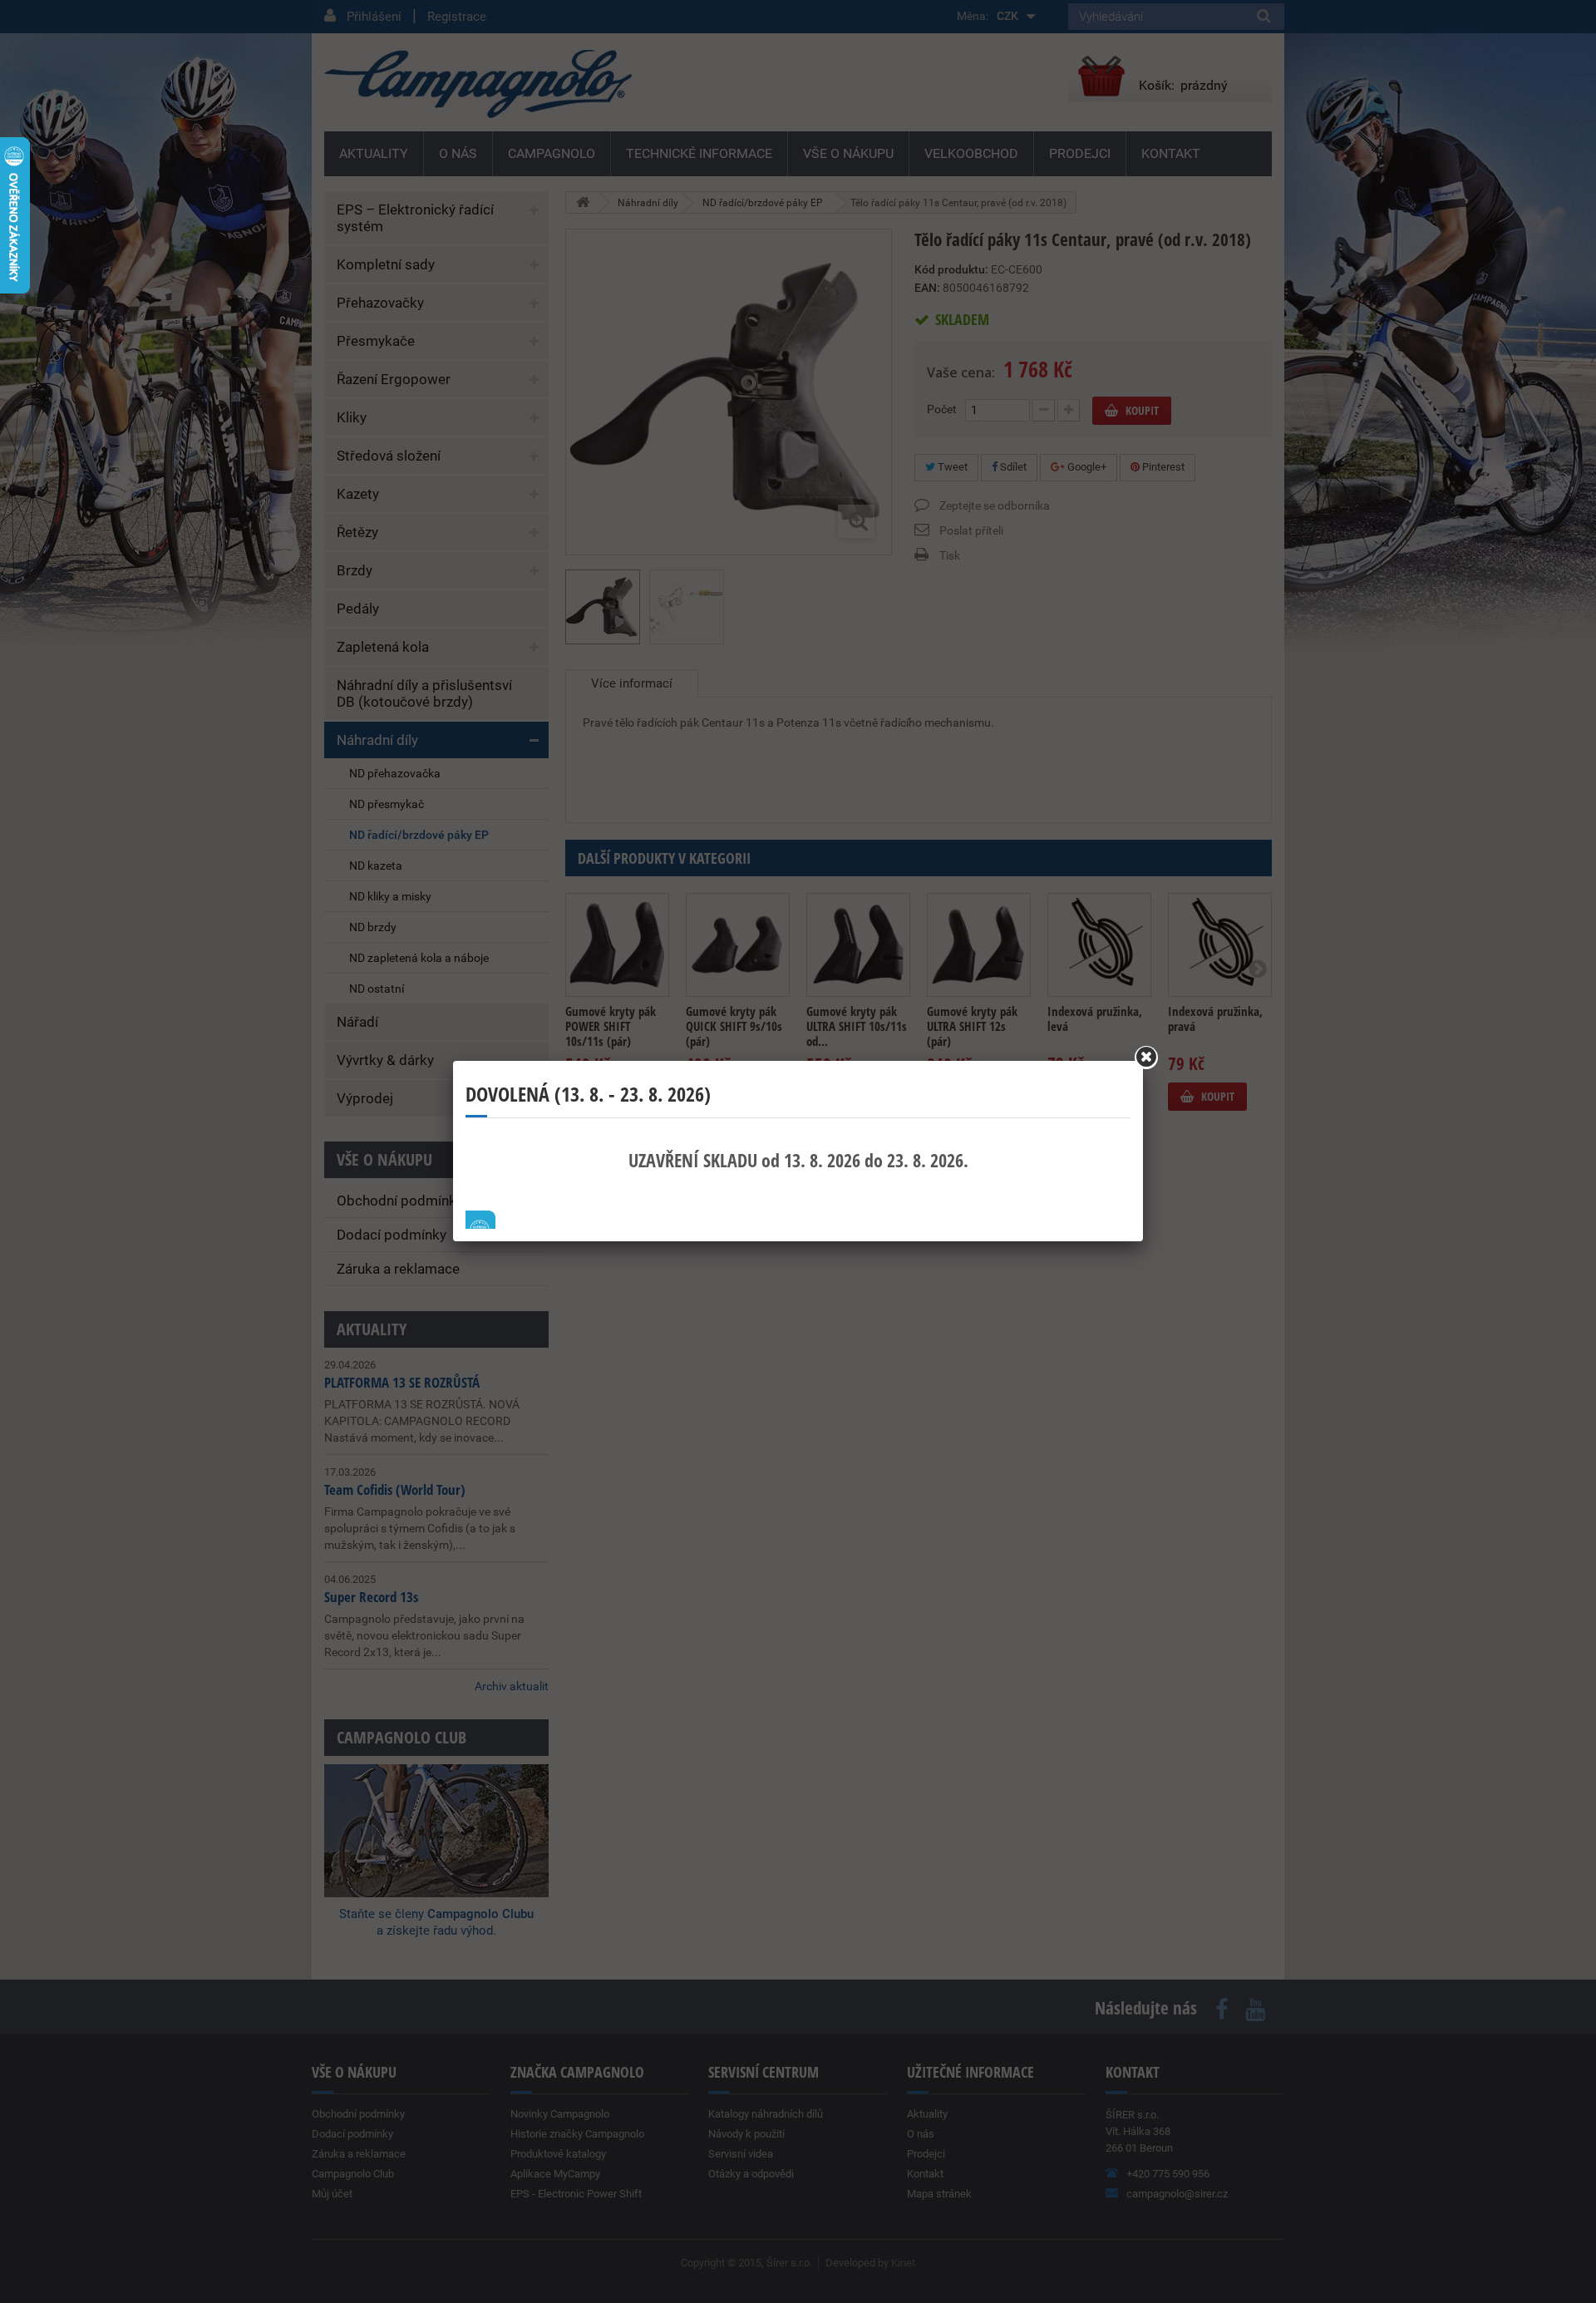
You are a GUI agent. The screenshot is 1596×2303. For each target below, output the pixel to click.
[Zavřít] (1146, 1058)
